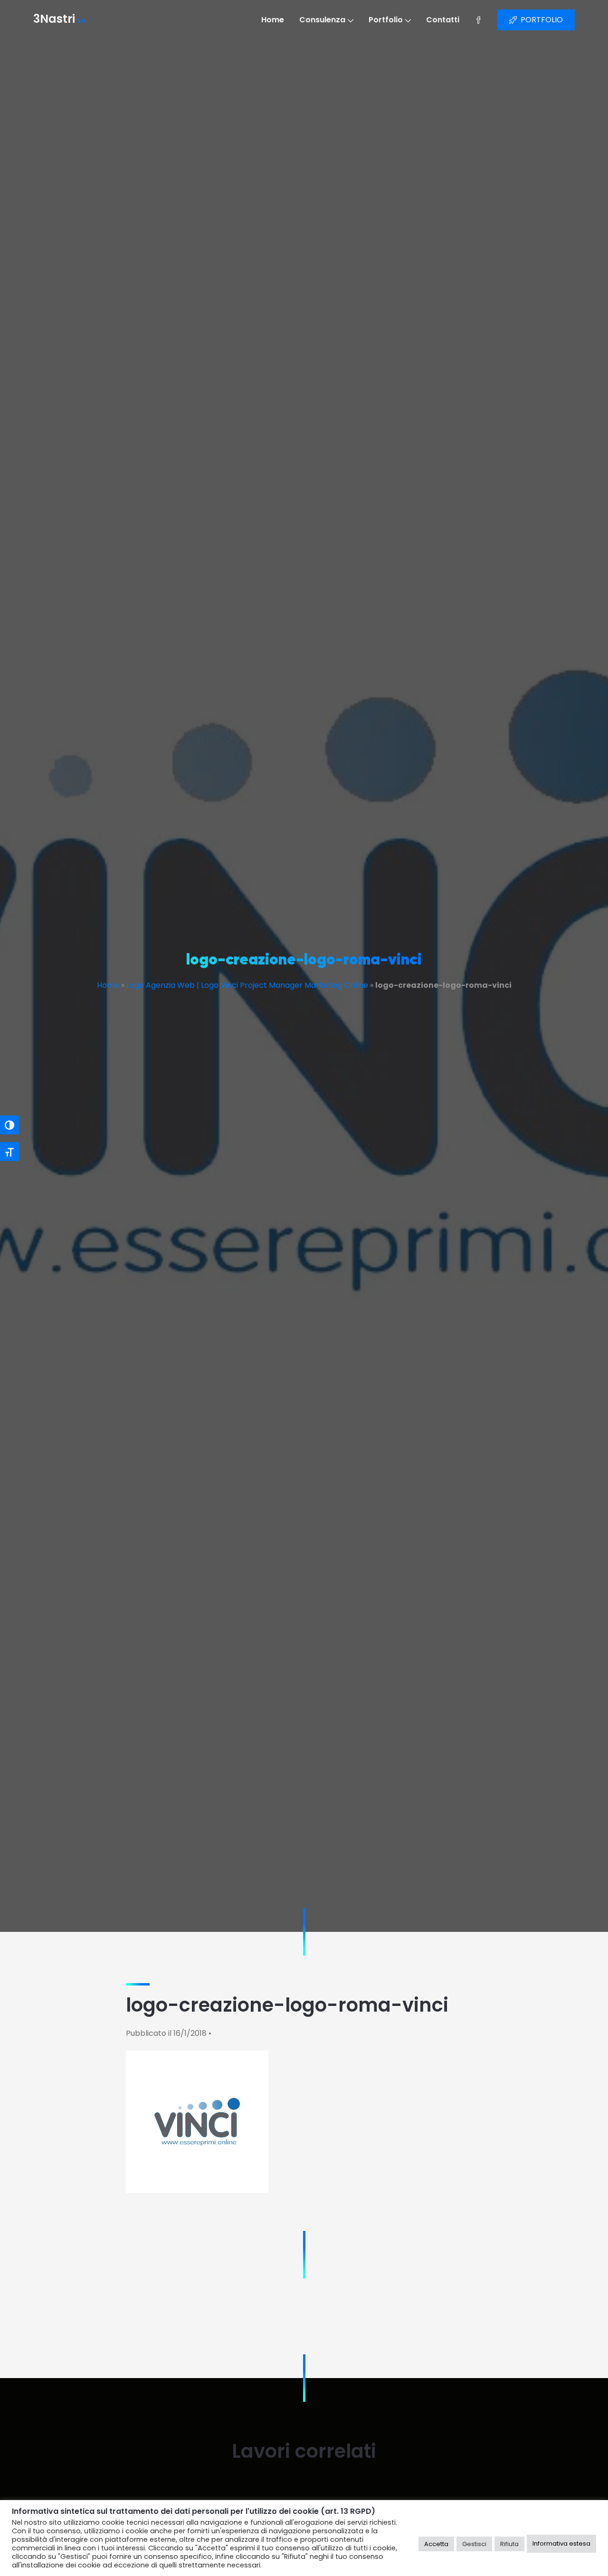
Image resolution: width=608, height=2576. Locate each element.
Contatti (443, 20)
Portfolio (386, 20)
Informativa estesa (561, 2543)
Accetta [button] (436, 2544)
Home (273, 20)
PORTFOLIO (542, 20)
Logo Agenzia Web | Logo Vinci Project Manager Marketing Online (247, 985)
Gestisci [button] (474, 2544)
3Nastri (60, 20)
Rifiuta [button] (509, 2544)
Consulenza (322, 20)
